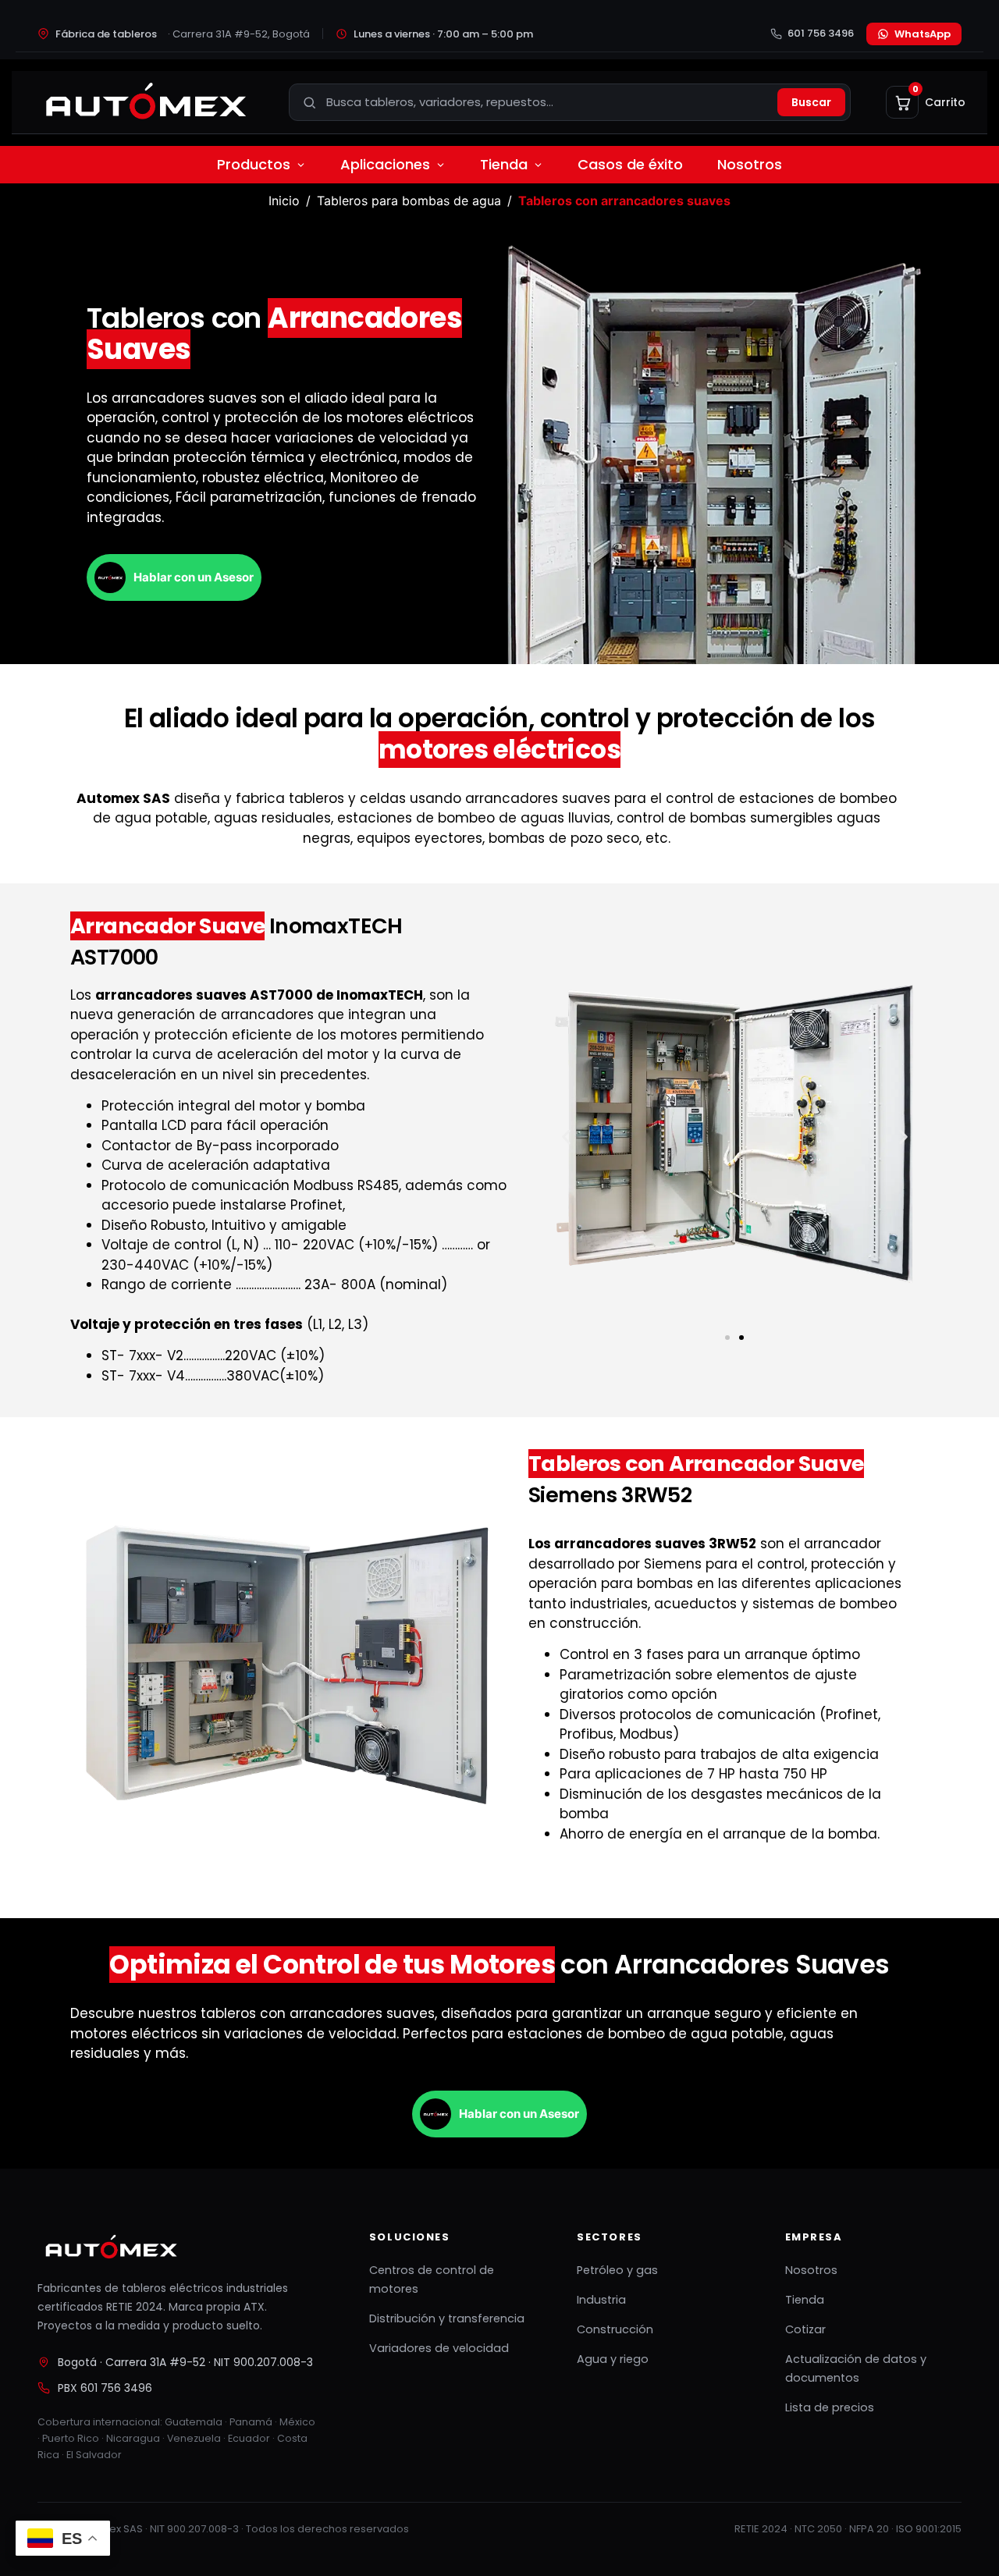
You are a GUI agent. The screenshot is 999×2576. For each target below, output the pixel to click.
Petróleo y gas (617, 2270)
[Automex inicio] (144, 102)
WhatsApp (923, 34)
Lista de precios (830, 2407)
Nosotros (750, 164)
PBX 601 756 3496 (105, 2388)
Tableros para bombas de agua (409, 201)
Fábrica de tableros (183, 34)
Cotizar (805, 2329)
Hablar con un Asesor (194, 577)
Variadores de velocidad (439, 2348)
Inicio (284, 201)
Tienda (504, 164)
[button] (566, 1137)
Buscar (811, 102)
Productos (254, 164)
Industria (601, 2300)
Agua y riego (613, 2359)
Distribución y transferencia (447, 2318)
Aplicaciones (385, 164)
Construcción (615, 2329)
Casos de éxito (630, 164)
